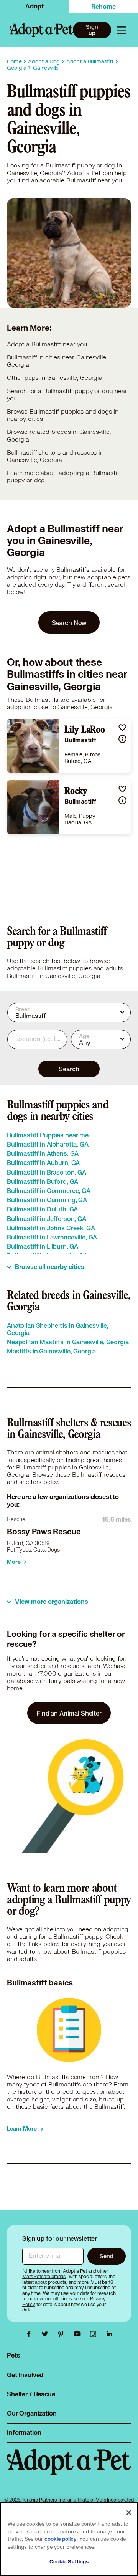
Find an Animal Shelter (69, 1713)
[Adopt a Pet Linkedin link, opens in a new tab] (109, 2334)
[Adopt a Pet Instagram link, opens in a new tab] (95, 2334)
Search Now (69, 623)
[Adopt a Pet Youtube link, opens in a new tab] (79, 2334)
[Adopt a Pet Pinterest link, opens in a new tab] (63, 2334)
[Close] (129, 2513)
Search (69, 1069)
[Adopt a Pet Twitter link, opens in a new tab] (47, 2334)
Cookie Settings (69, 2562)
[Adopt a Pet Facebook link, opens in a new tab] (31, 2334)
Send (106, 2256)
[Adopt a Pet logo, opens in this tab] (69, 2470)
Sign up (92, 30)
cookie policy (61, 2539)
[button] (122, 727)
